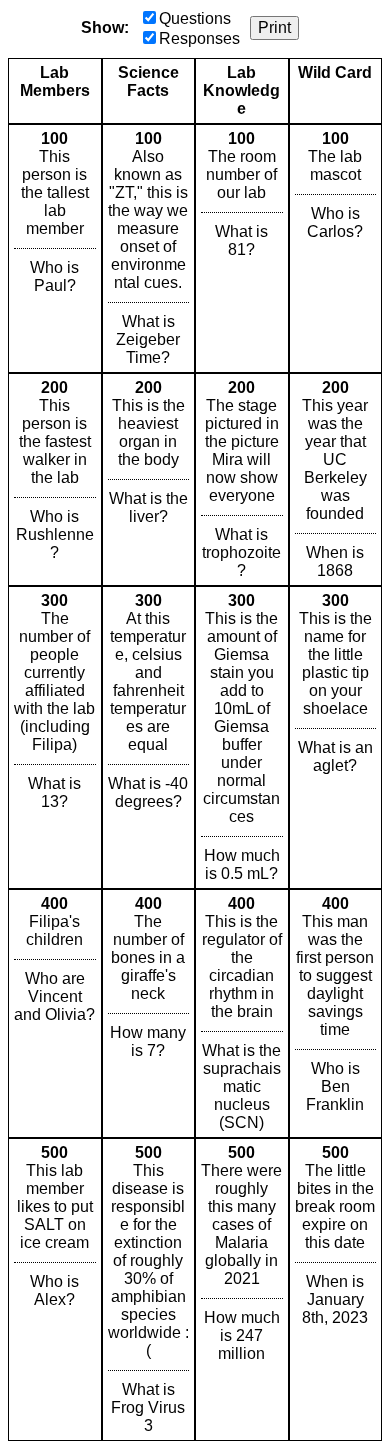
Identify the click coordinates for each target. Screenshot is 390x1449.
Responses (199, 38)
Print (274, 27)
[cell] (55, 248)
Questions (195, 18)
